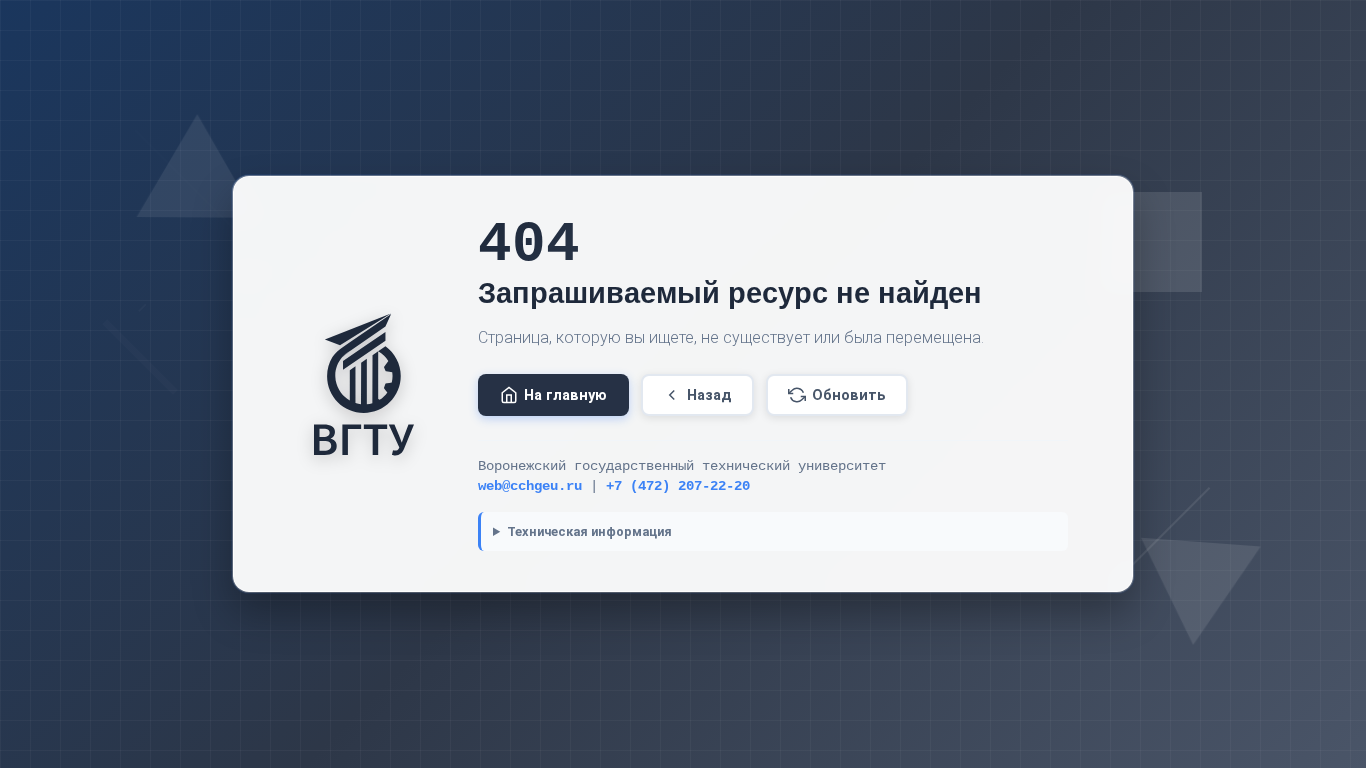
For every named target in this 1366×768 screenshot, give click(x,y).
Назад (709, 395)
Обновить (849, 395)
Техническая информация (589, 531)
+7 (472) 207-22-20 (678, 486)
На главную (565, 395)
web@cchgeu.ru (530, 486)
